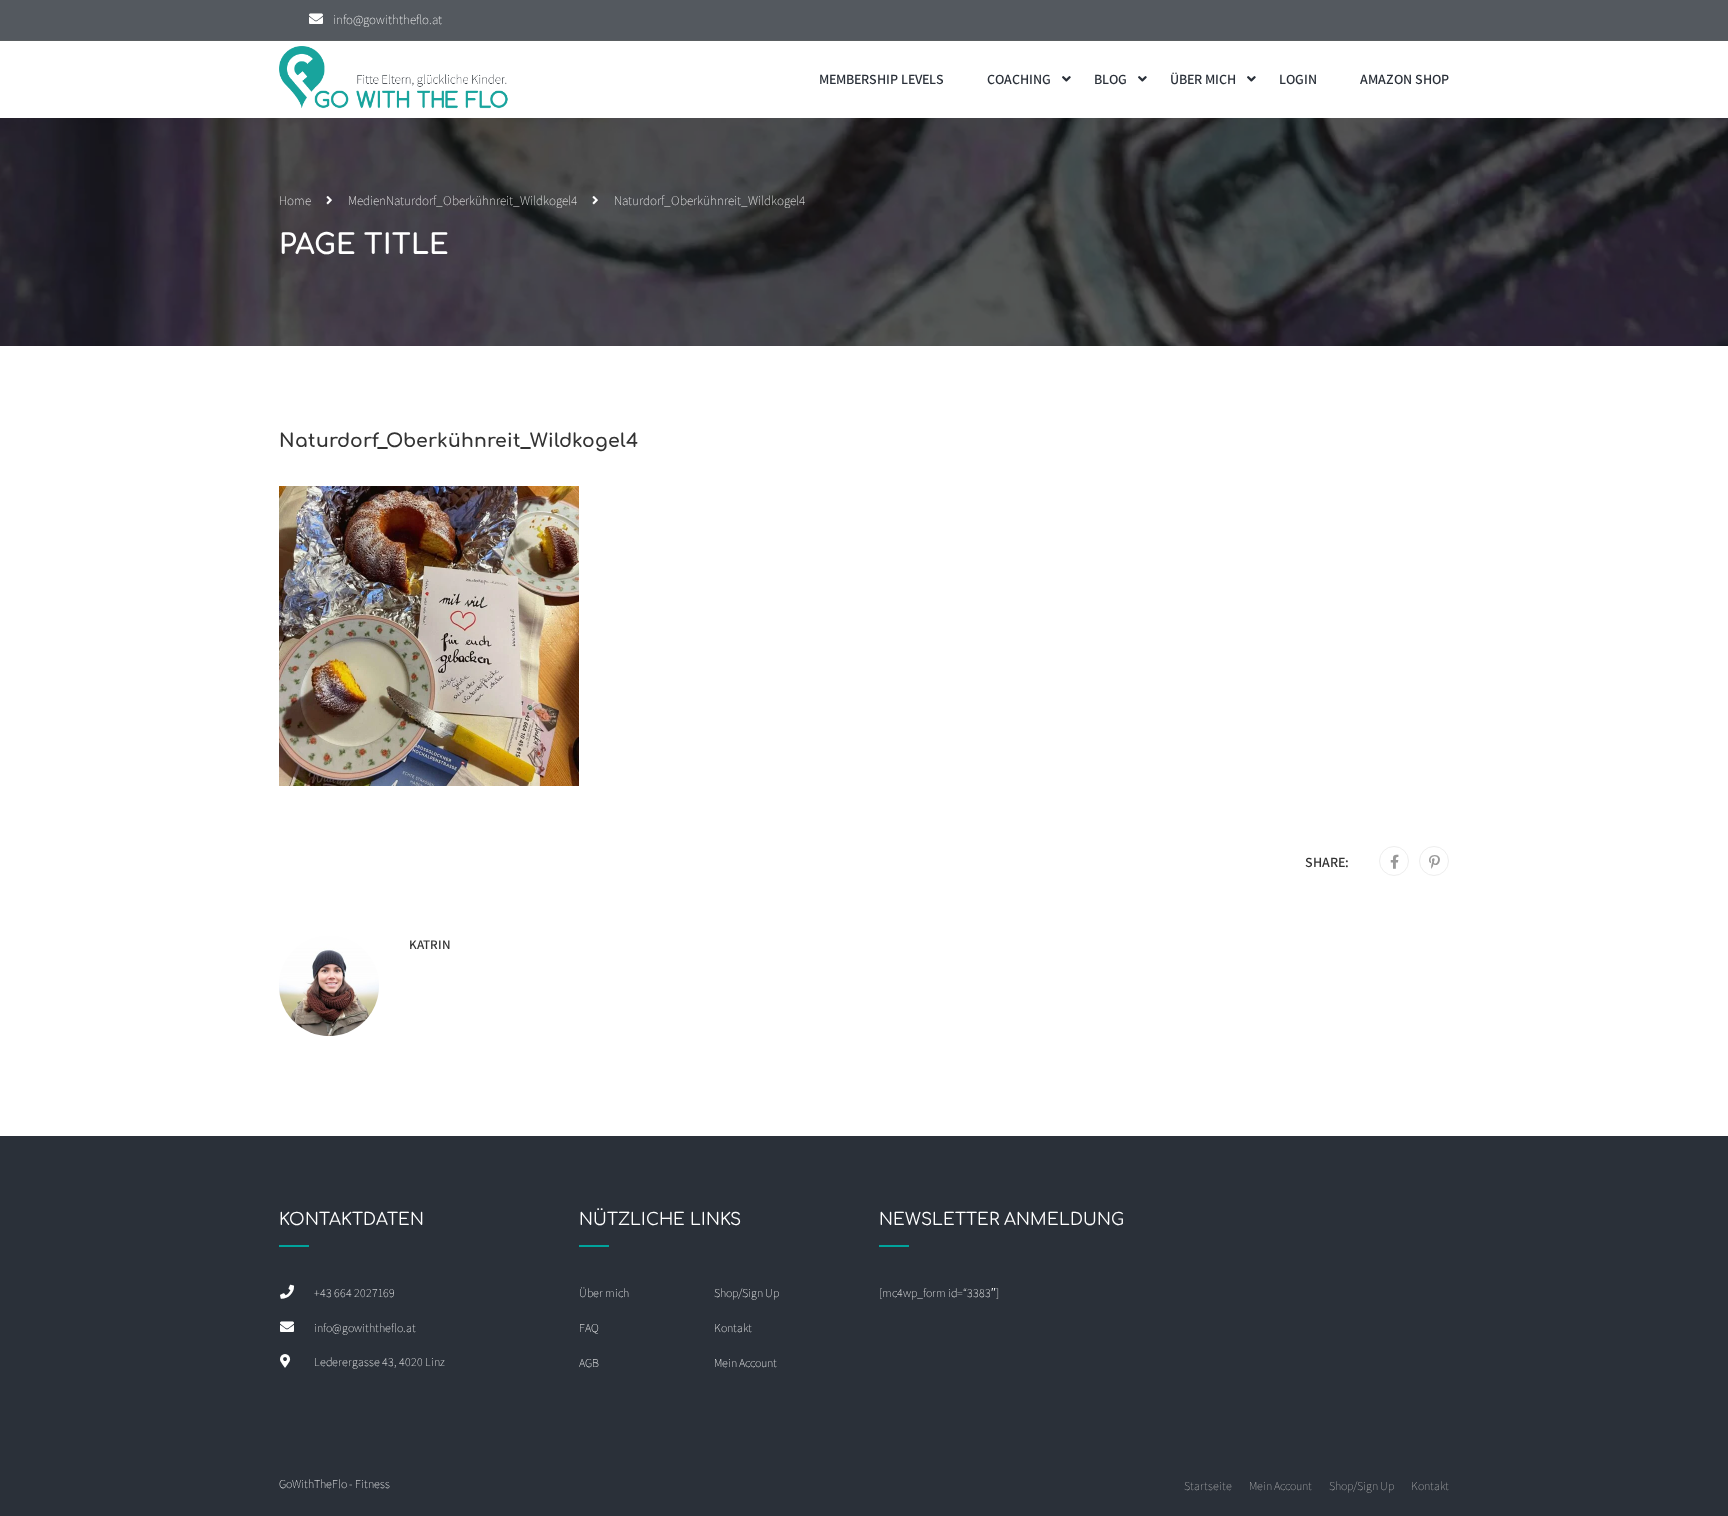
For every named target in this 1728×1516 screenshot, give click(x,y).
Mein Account (745, 1362)
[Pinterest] (1434, 862)
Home (295, 200)
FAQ (589, 1327)
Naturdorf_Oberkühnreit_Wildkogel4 (481, 200)
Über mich (1203, 79)
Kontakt (733, 1327)
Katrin (430, 944)
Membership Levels (881, 79)
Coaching (1019, 79)
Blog (1110, 79)
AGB (589, 1362)
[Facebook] (1394, 862)
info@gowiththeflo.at (387, 19)
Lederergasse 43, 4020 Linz (379, 1361)
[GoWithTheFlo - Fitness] (394, 79)
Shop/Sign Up (746, 1292)
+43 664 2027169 (354, 1292)
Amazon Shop (1404, 79)
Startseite (1208, 1485)
